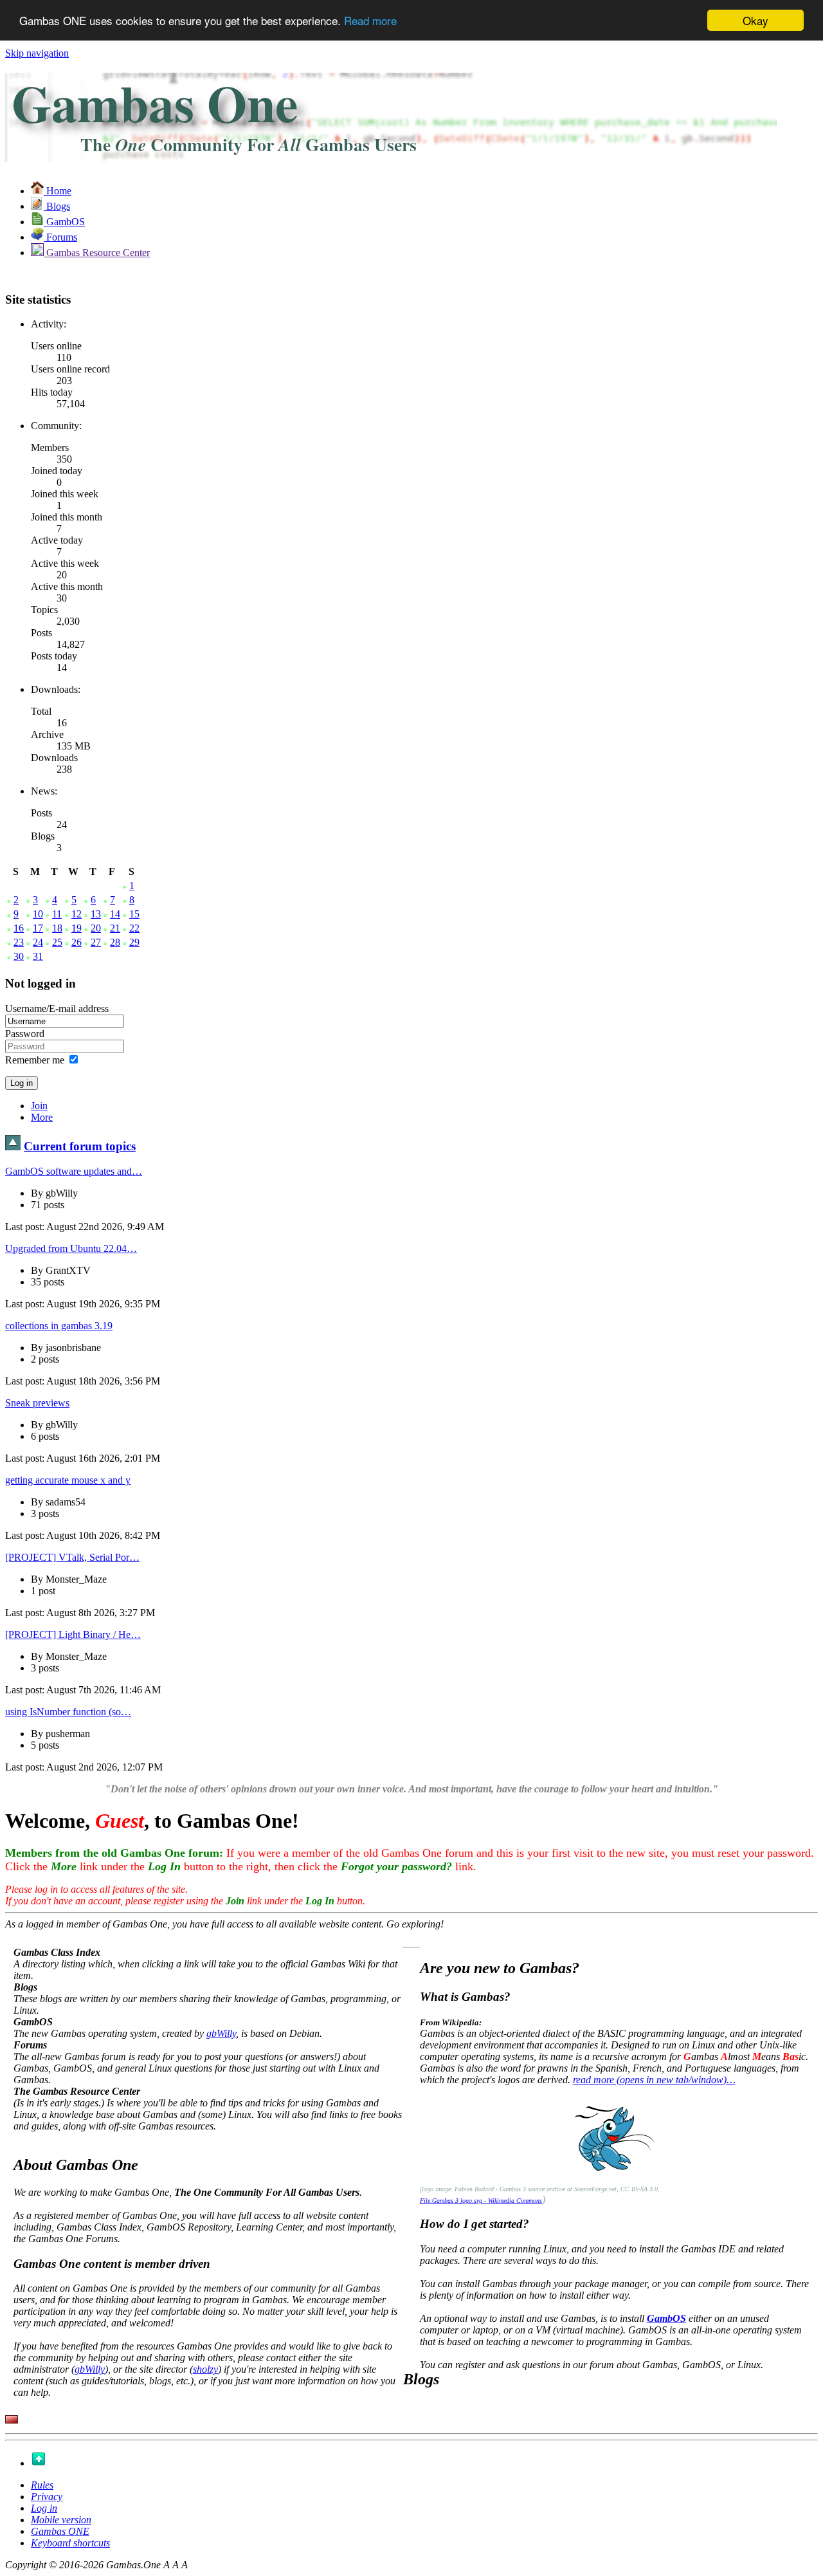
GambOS (666, 2318)
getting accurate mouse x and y (68, 1480)
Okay (755, 20)
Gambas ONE (60, 2531)
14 (115, 914)
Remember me (35, 1060)
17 (38, 928)
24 (38, 942)
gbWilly (221, 2033)
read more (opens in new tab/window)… (654, 2080)
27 (96, 942)
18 (57, 928)
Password (25, 1034)
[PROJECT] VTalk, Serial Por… (72, 1557)
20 (96, 928)
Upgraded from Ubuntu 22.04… (71, 1248)
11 (57, 914)
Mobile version (61, 2520)
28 (115, 942)
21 (115, 928)
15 (134, 914)
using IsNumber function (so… (68, 1712)
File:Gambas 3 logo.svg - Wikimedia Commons (481, 2201)
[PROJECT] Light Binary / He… (73, 1634)
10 (38, 914)
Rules (42, 2485)
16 (19, 928)
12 (77, 914)
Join (39, 1106)
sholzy (205, 2369)
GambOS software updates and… (74, 1171)
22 (134, 928)
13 (96, 914)
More (42, 1117)
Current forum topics (80, 1146)
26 (77, 942)
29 (134, 942)
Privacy (47, 2497)
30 (19, 956)
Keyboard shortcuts (70, 2543)
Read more (370, 21)
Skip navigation (37, 53)
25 (57, 942)
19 (77, 928)
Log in (44, 2508)
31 (38, 956)
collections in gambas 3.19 (59, 1326)
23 (19, 942)
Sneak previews (37, 1403)
